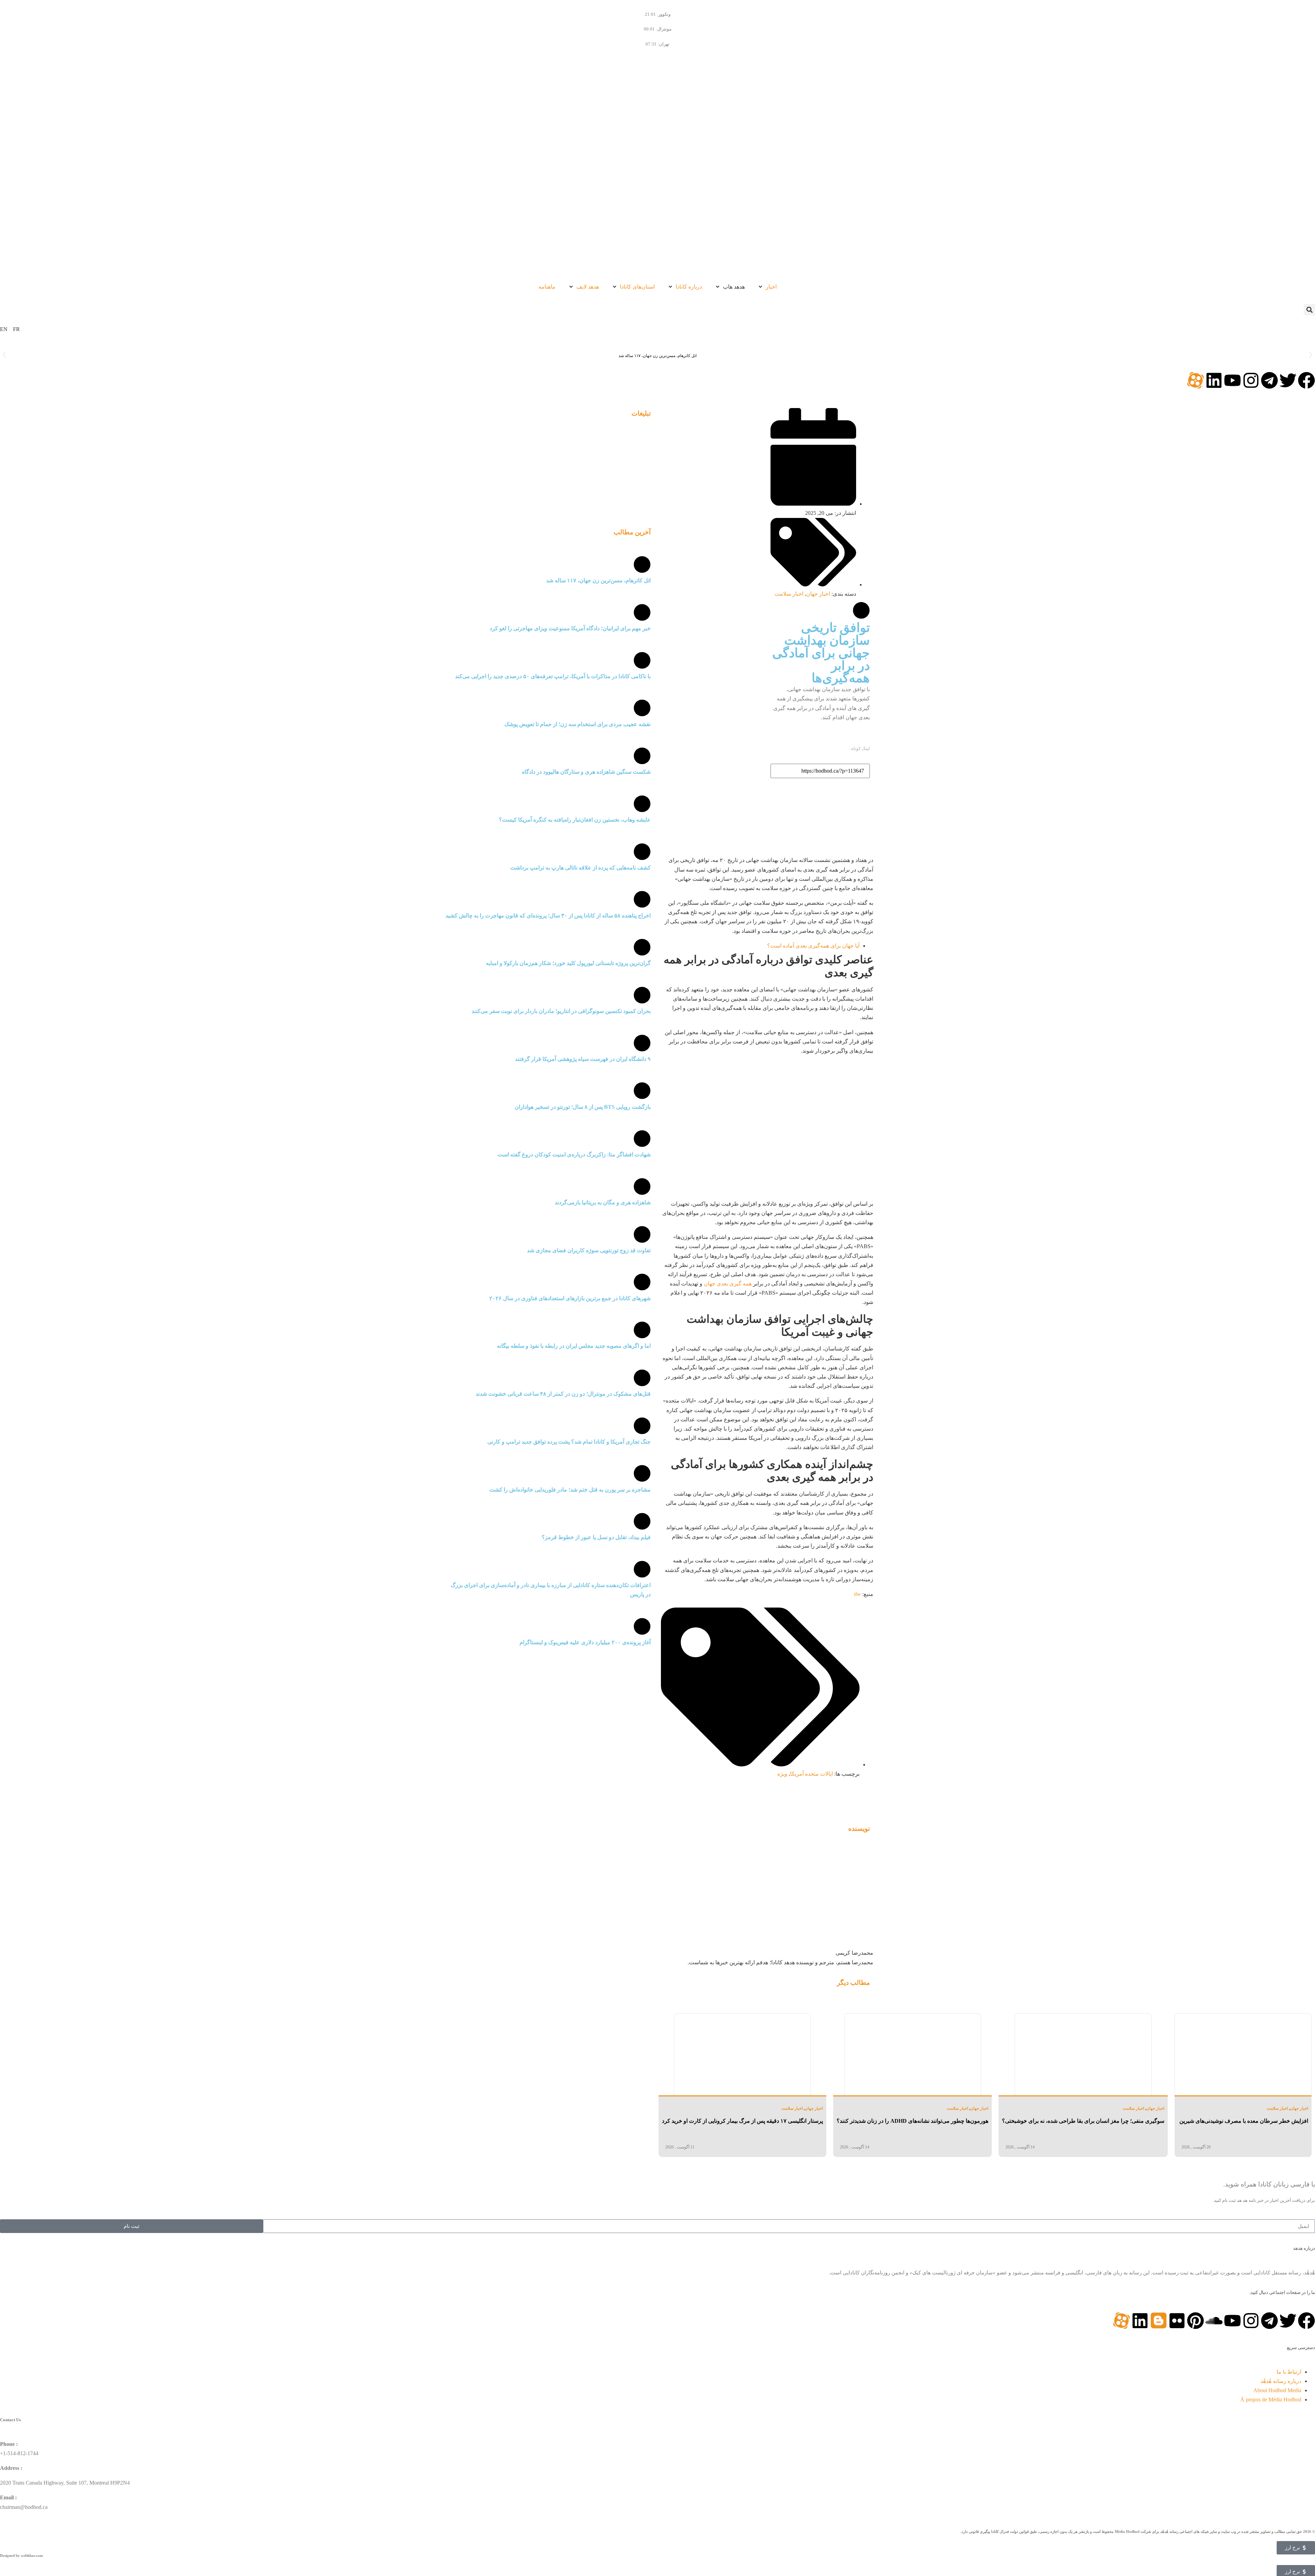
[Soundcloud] (1214, 2321)
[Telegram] (1269, 380)
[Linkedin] (1214, 380)
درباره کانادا (689, 287)
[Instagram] (1251, 380)
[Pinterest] (1195, 2321)
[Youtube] (1232, 380)
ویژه (782, 1774)
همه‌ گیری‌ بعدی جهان (728, 1284)
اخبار (771, 287)
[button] (1309, 310)
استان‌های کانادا (637, 287)
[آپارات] (1195, 380)
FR (16, 329)
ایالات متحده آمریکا (811, 1774)
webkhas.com (32, 2555)
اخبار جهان (818, 594)
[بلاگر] (1159, 2321)
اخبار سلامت (789, 594)
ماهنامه (547, 287)
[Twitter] (1288, 380)
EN (4, 329)
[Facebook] (1306, 380)
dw (857, 1594)
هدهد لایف (588, 287)
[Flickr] (1177, 2321)
